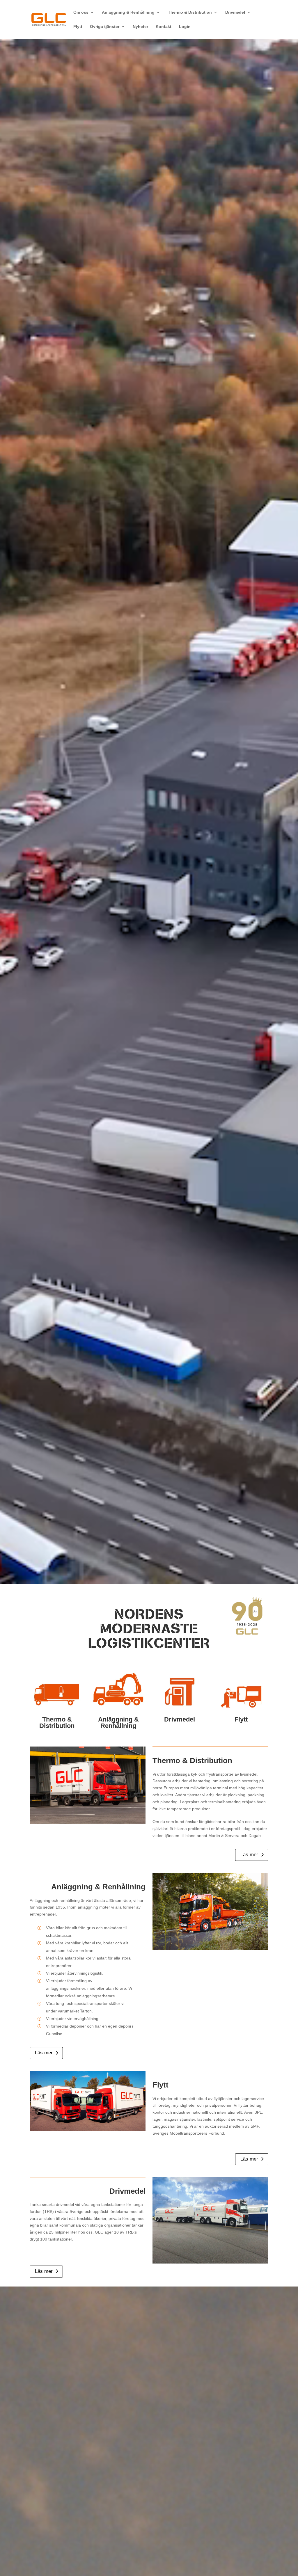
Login (185, 27)
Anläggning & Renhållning (128, 12)
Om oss (81, 12)
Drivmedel (235, 12)
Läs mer (249, 1855)
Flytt (78, 27)
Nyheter (140, 27)
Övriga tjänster (105, 27)
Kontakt (164, 27)
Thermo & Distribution (190, 12)
